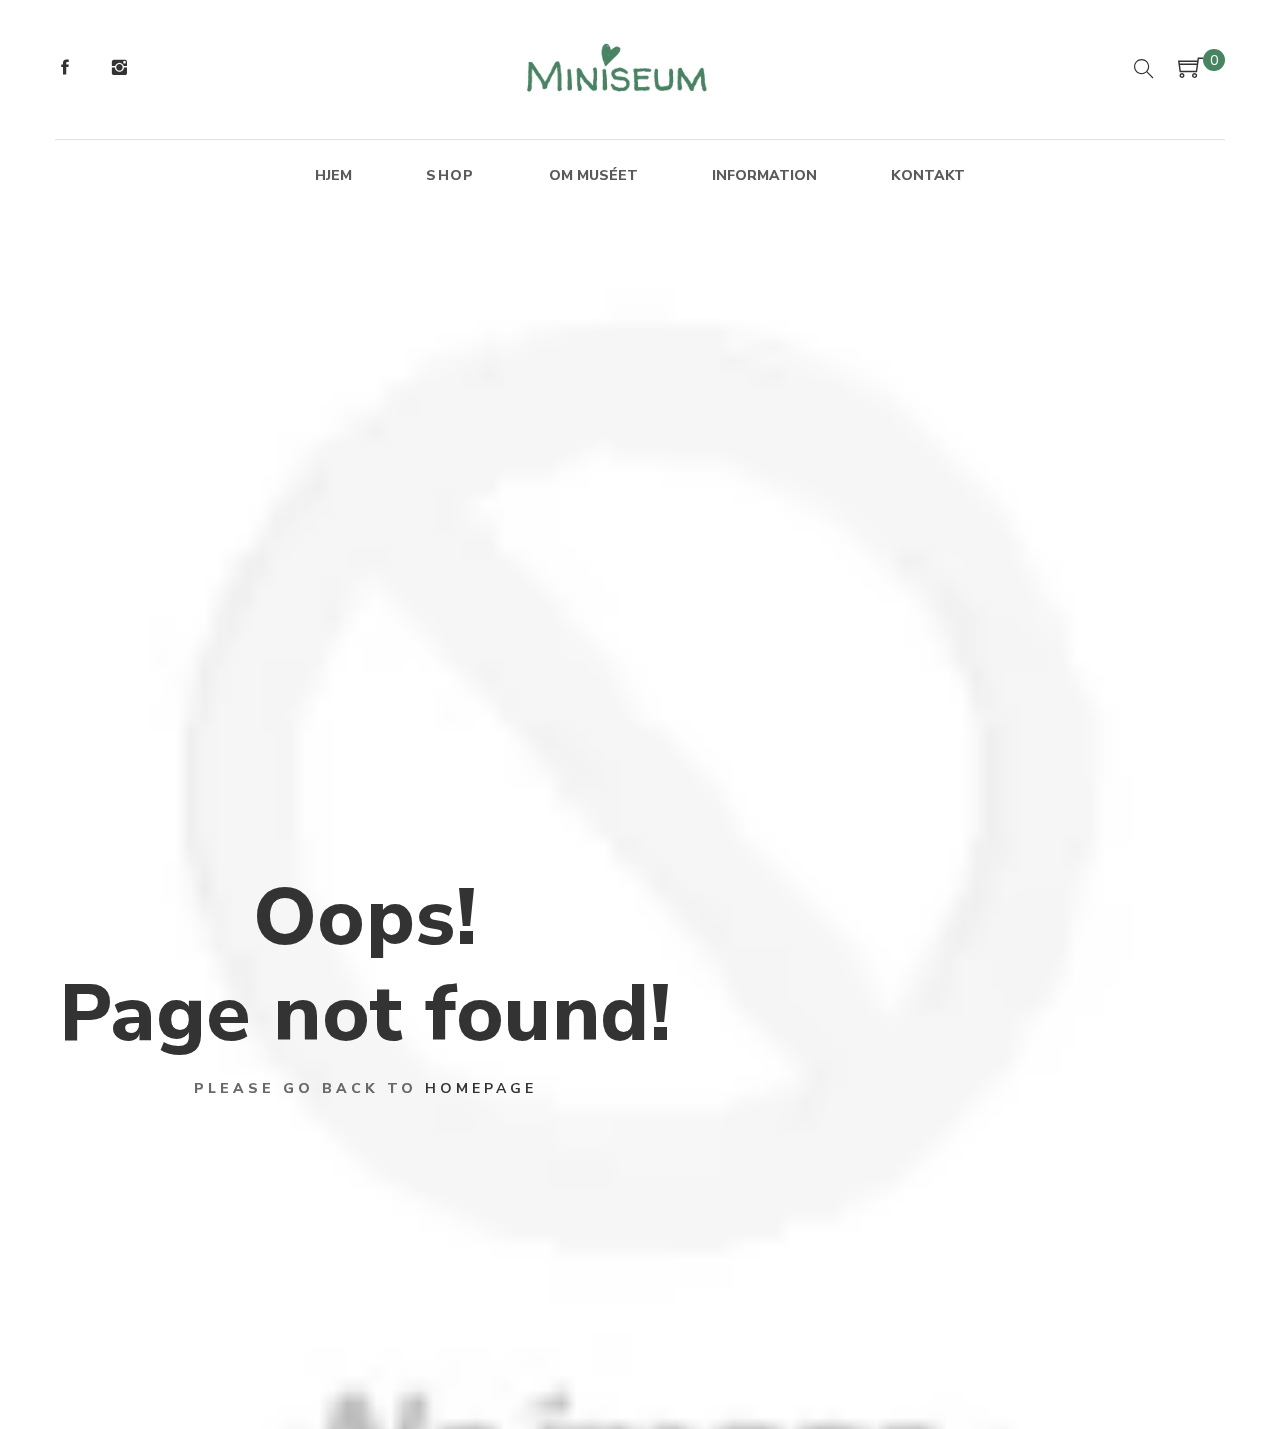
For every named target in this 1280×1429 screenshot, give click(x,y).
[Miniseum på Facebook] (65, 70)
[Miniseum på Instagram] (119, 70)
